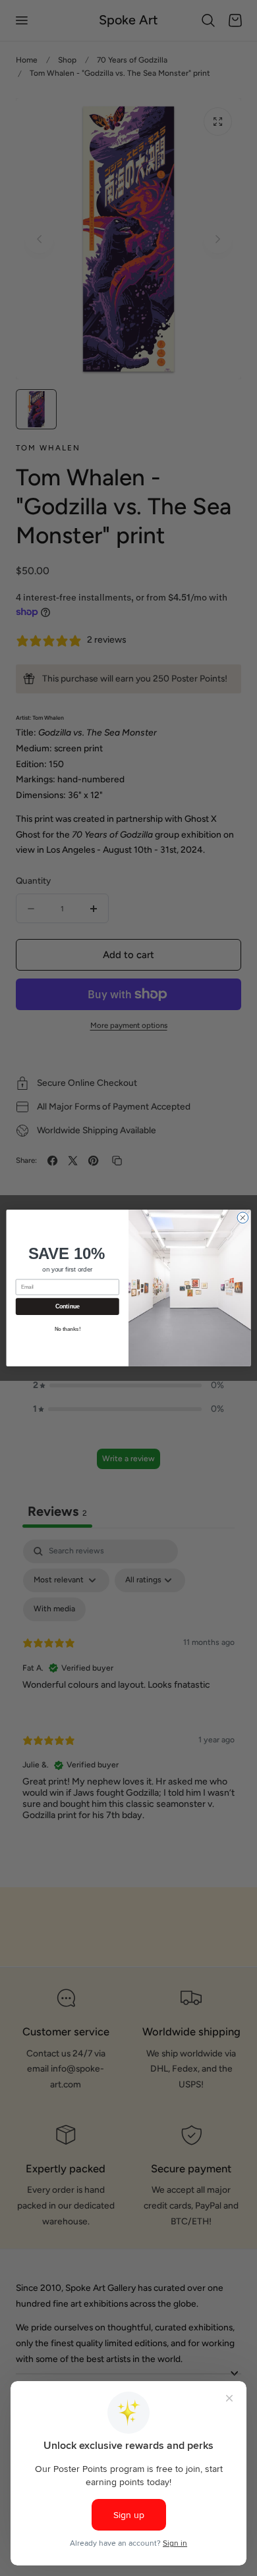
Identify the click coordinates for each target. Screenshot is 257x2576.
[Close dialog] (243, 1218)
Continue (68, 1306)
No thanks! (68, 1329)
